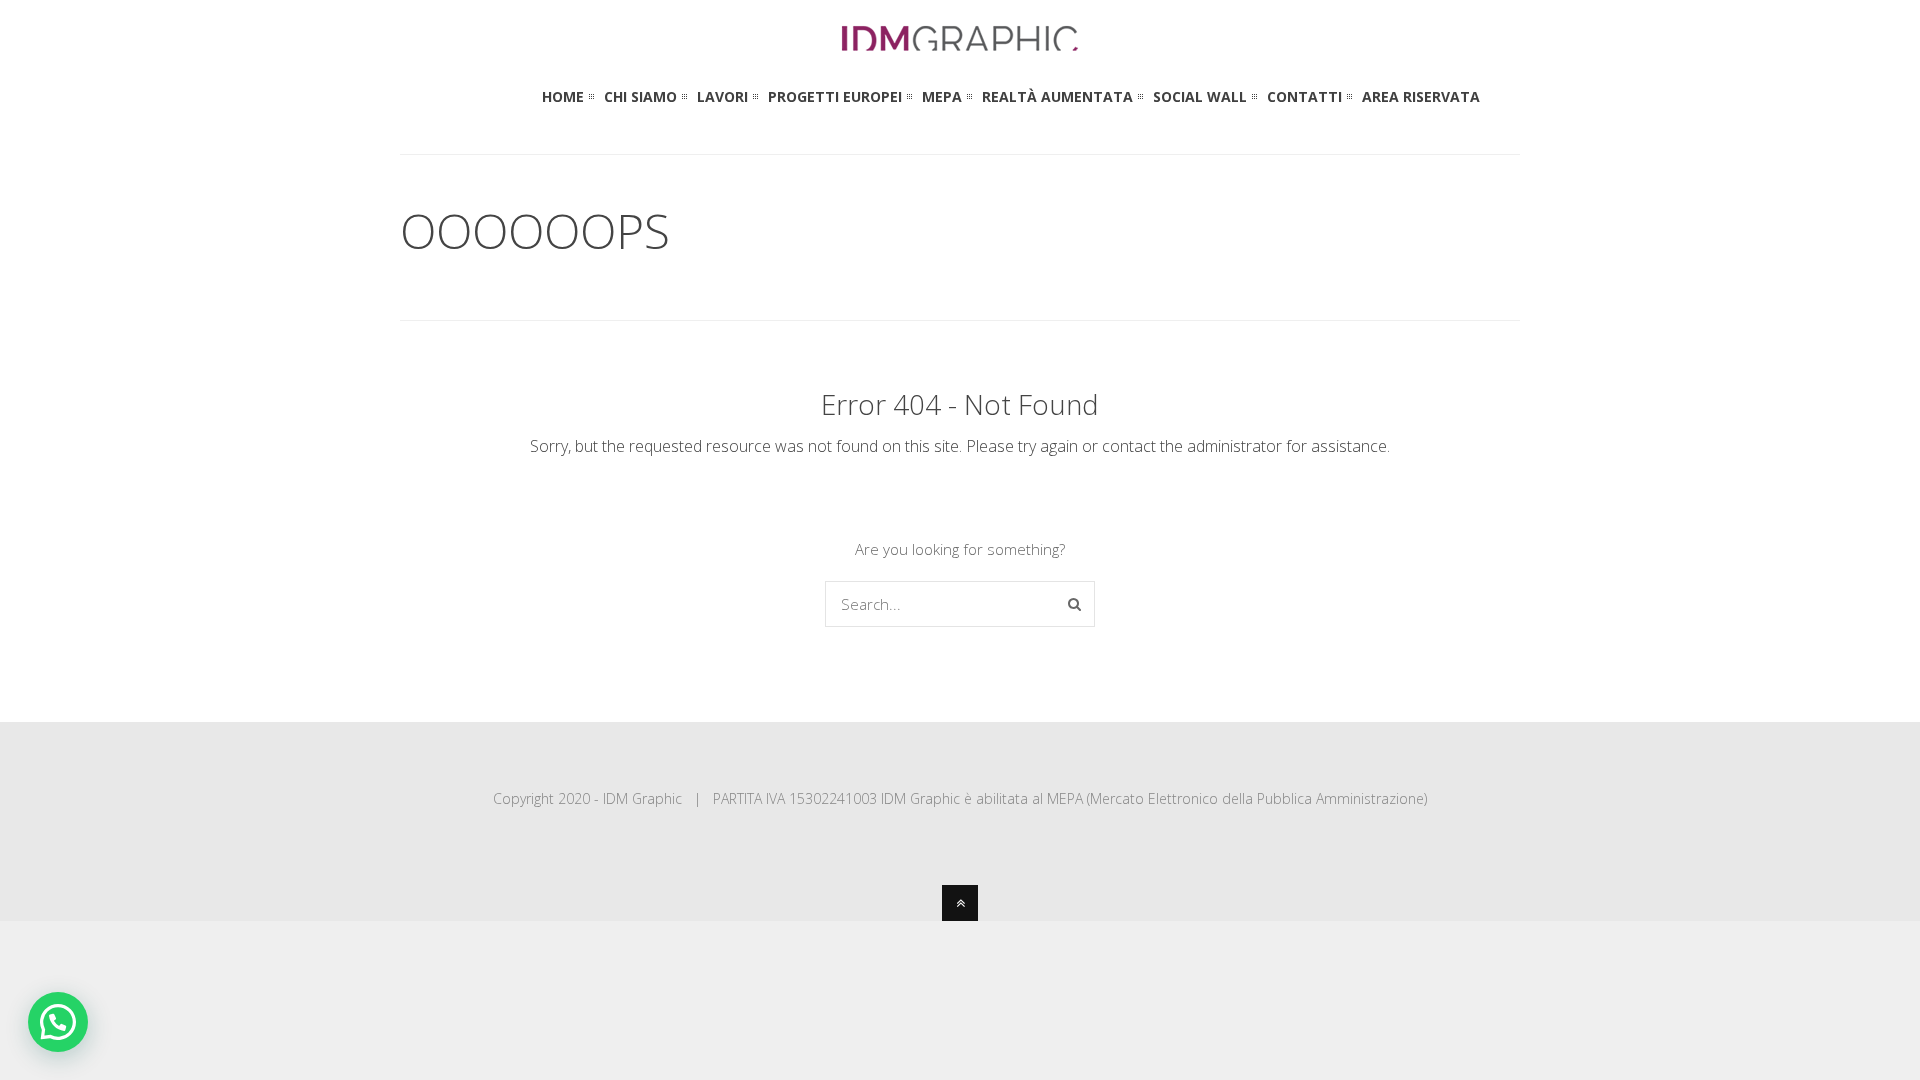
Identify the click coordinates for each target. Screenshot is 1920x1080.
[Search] (1074, 604)
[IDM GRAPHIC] (960, 42)
